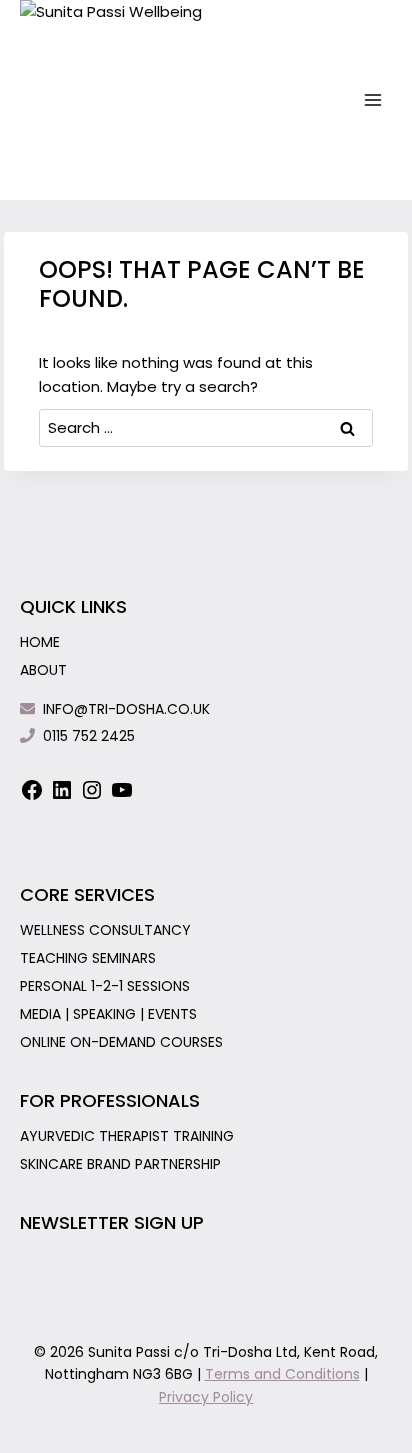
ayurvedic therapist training (127, 1136)
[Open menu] (373, 99)
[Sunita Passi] (120, 100)
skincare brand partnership (120, 1164)
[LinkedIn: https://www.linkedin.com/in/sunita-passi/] (62, 796)
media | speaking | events (108, 1014)
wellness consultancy (105, 930)
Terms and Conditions (282, 1374)
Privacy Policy (206, 1397)
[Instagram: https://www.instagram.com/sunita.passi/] (92, 796)
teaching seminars (88, 958)
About (43, 670)
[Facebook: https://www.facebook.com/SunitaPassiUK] (32, 796)
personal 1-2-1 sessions (105, 986)
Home (40, 642)
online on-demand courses (121, 1042)
